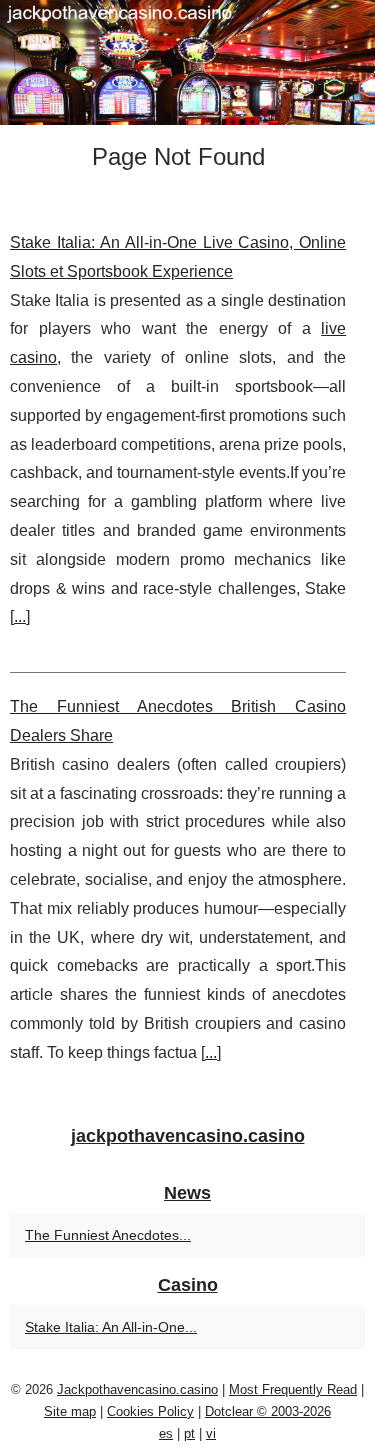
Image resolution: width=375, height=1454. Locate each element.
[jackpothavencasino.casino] (187, 62)
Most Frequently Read (293, 1389)
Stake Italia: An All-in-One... (111, 1327)
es (166, 1433)
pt (189, 1433)
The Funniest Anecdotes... (108, 1235)
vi (211, 1433)
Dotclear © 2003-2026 (268, 1411)
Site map (70, 1411)
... (20, 616)
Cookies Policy (150, 1411)
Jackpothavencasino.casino (137, 1389)
